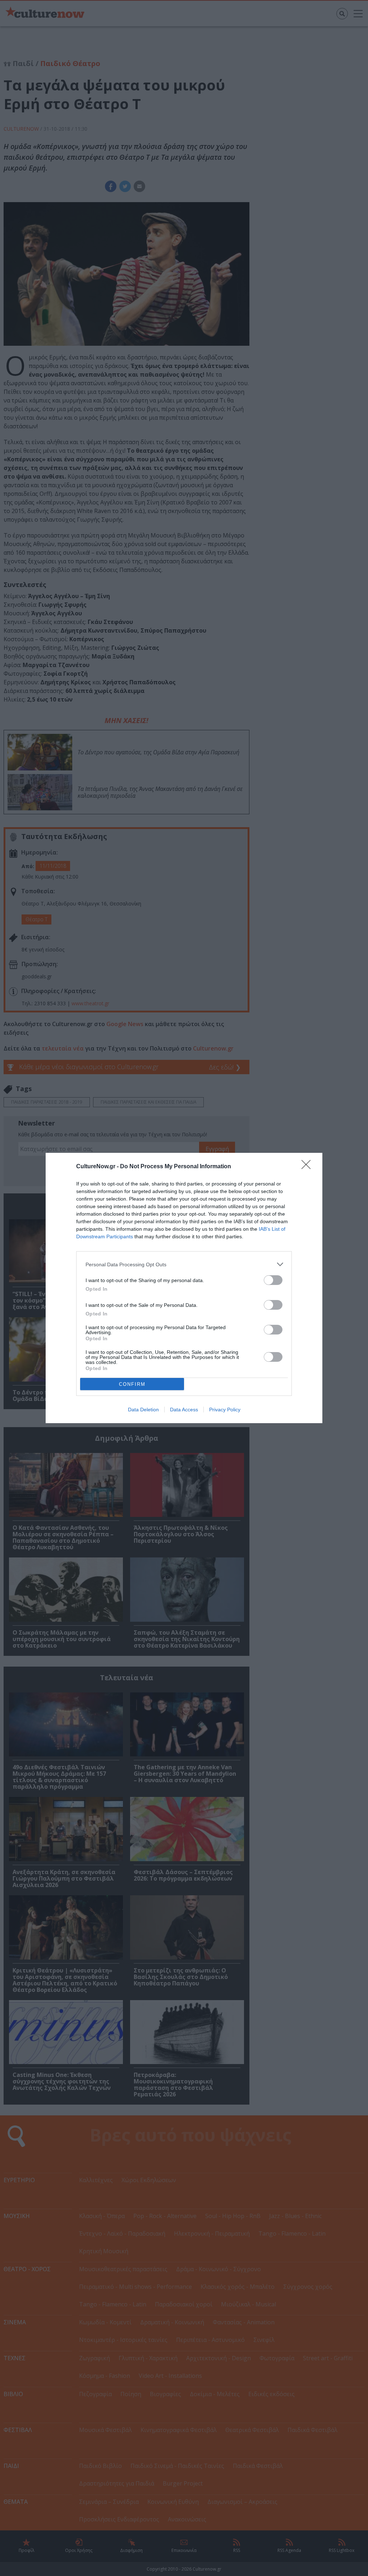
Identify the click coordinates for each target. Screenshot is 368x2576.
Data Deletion (143, 1410)
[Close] (308, 1167)
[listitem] (184, 1264)
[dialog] (184, 1288)
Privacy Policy (225, 1410)
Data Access (184, 1410)
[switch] (273, 1280)
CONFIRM (132, 1384)
